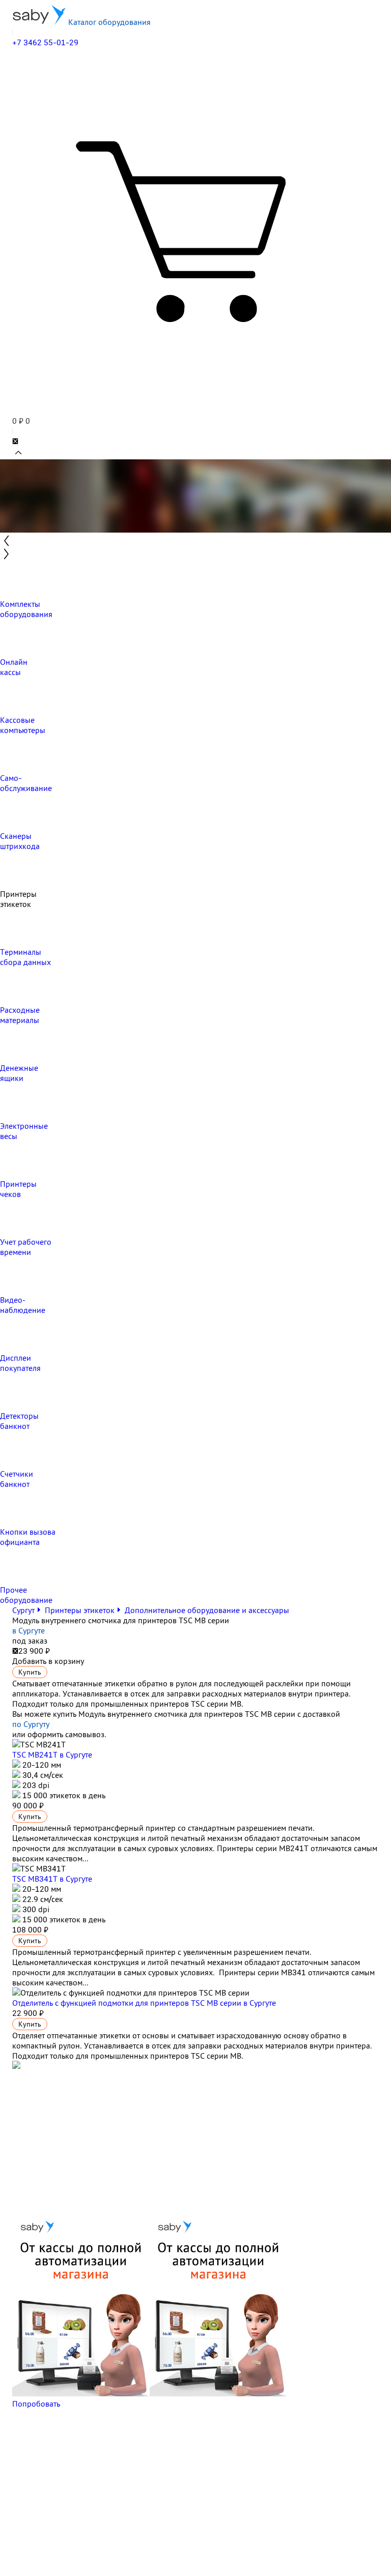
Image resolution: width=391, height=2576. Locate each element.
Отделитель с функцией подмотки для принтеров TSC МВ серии (144, 2003)
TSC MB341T (52, 1879)
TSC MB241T (52, 1754)
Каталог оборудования (108, 22)
